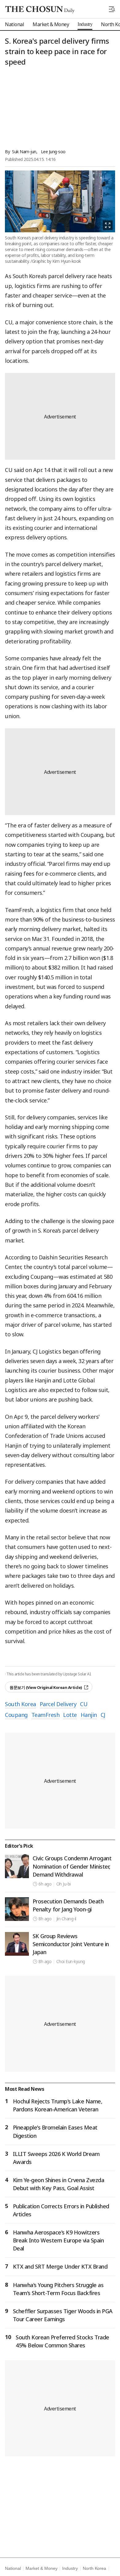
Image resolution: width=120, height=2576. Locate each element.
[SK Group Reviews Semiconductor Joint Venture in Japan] (17, 1944)
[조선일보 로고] (40, 10)
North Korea (94, 2568)
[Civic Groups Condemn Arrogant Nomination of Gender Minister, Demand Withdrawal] (17, 1866)
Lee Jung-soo (53, 152)
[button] (112, 9)
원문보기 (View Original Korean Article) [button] (46, 1687)
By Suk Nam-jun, (21, 152)
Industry (70, 2568)
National (13, 2568)
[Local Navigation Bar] (112, 9)
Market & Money (41, 2568)
